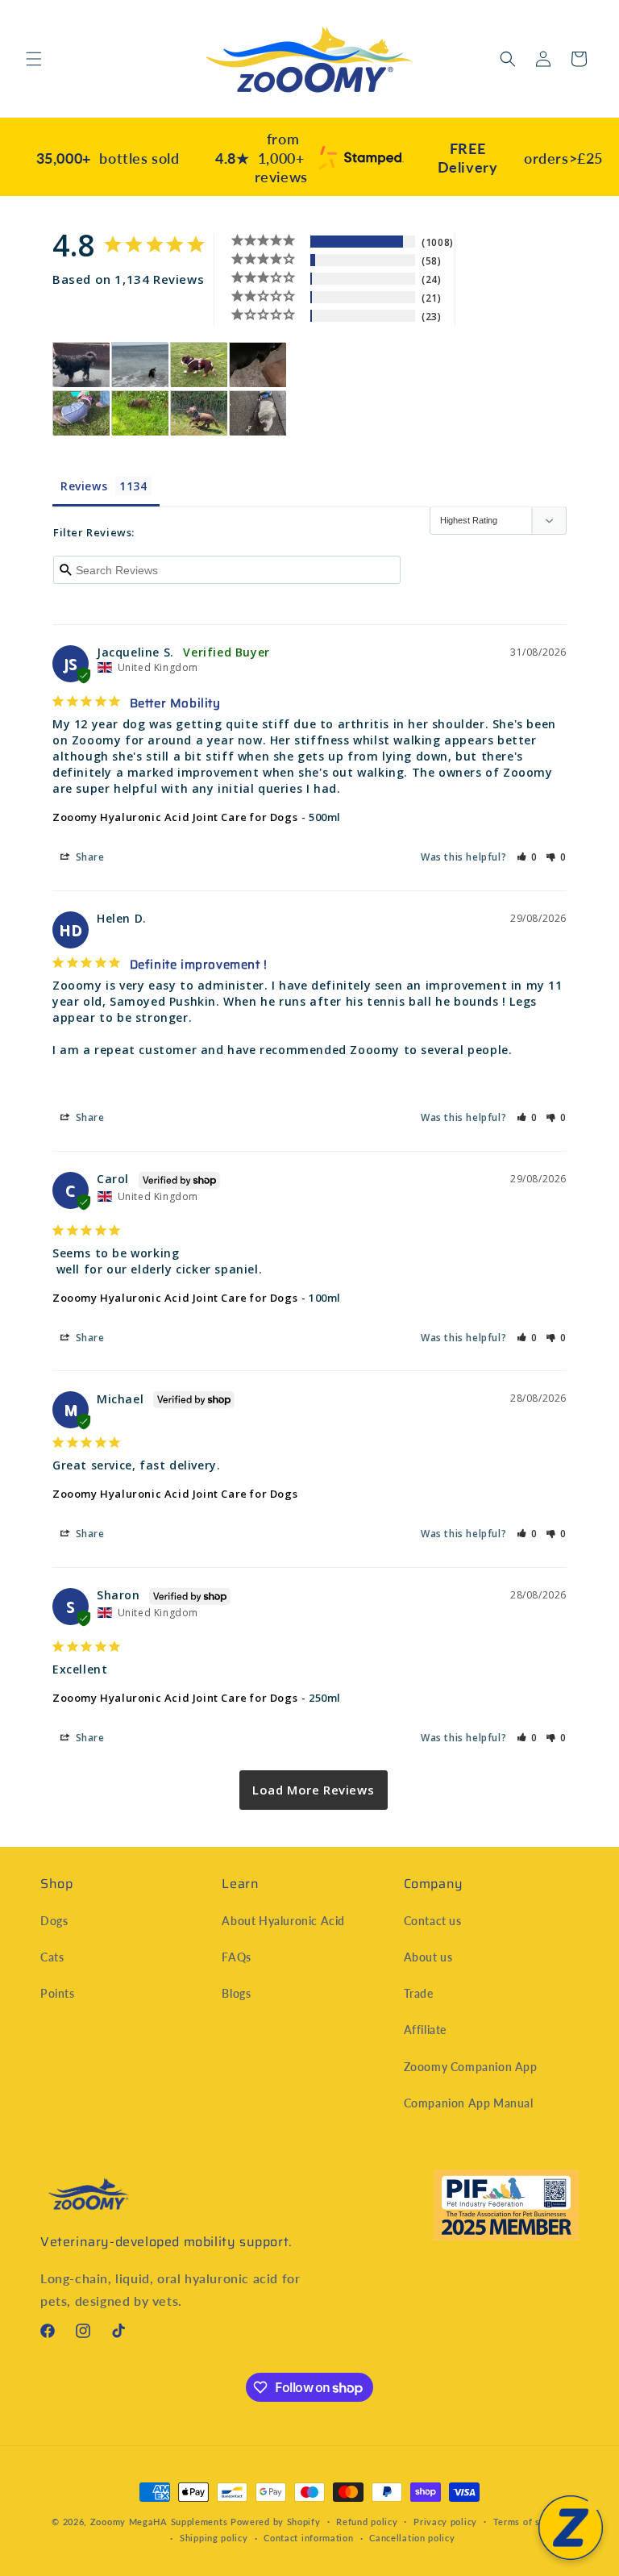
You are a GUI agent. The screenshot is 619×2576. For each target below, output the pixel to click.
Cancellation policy (412, 2538)
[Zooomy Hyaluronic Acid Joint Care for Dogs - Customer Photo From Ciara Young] (258, 365)
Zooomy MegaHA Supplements (159, 2522)
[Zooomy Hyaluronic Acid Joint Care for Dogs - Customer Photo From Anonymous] (140, 365)
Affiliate (425, 2030)
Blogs (236, 1993)
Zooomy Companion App (471, 2067)
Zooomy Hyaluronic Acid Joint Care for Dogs (175, 817)
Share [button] (89, 857)
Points (58, 1993)
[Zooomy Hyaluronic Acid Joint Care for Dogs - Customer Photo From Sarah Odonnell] (199, 365)
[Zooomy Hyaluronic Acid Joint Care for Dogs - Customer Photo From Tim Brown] (81, 365)
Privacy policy (445, 2522)
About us (428, 1957)
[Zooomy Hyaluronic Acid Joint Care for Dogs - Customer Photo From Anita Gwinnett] (81, 413)
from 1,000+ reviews (262, 158)
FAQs (236, 1957)
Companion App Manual (469, 2103)
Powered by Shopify (276, 2522)
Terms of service (530, 2522)
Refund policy (367, 2522)
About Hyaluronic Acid (283, 1921)
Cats (52, 1957)
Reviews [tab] (84, 486)
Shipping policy (214, 2538)
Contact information (308, 2538)
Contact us (433, 1921)
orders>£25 (520, 158)
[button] (34, 59)
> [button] (314, 1790)
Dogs (54, 1921)
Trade (419, 1993)
